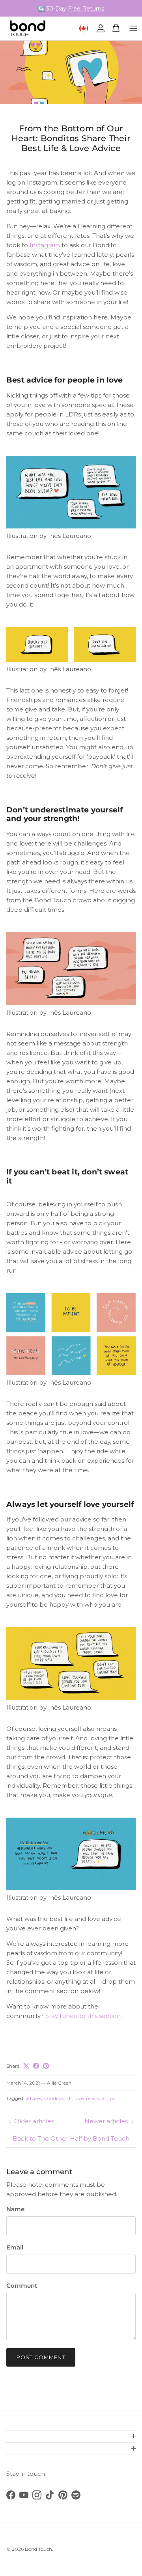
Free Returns (86, 8)
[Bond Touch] (28, 28)
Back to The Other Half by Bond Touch (71, 2138)
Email (15, 2247)
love (79, 2098)
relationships (100, 2098)
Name (15, 2209)
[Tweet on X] (26, 2066)
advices (34, 2098)
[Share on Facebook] (36, 2066)
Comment (22, 2286)
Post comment (41, 2357)
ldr (69, 2098)
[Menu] (133, 28)
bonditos (54, 2098)
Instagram (45, 245)
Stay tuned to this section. (83, 2016)
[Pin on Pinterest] (46, 2066)
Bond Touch (38, 2549)
